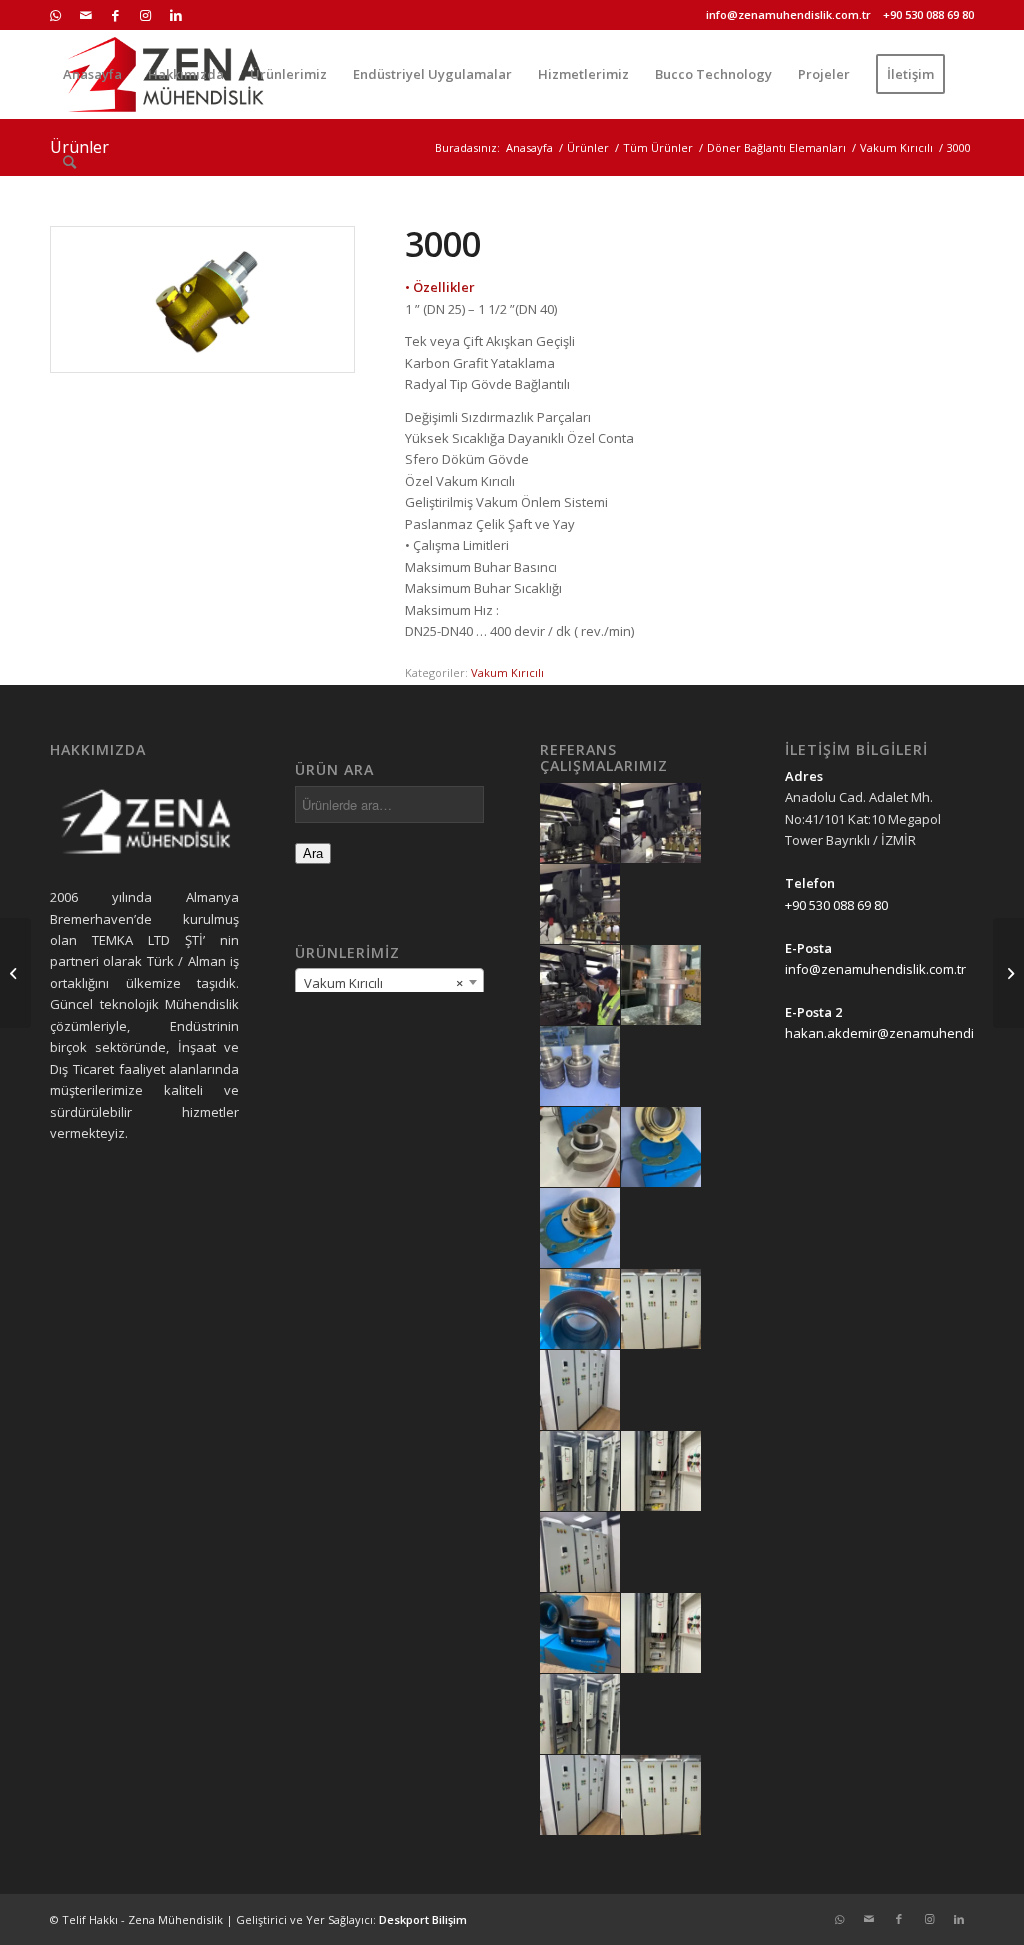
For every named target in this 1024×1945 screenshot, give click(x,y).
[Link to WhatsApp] (55, 15)
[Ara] (69, 162)
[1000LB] (15, 973)
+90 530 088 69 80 (928, 14)
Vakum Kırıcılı (507, 672)
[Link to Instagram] (145, 15)
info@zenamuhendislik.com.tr (788, 14)
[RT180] (1008, 973)
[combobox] (389, 982)
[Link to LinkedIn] (176, 15)
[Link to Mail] (85, 15)
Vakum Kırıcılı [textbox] (383, 983)
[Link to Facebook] (115, 15)
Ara (313, 853)
